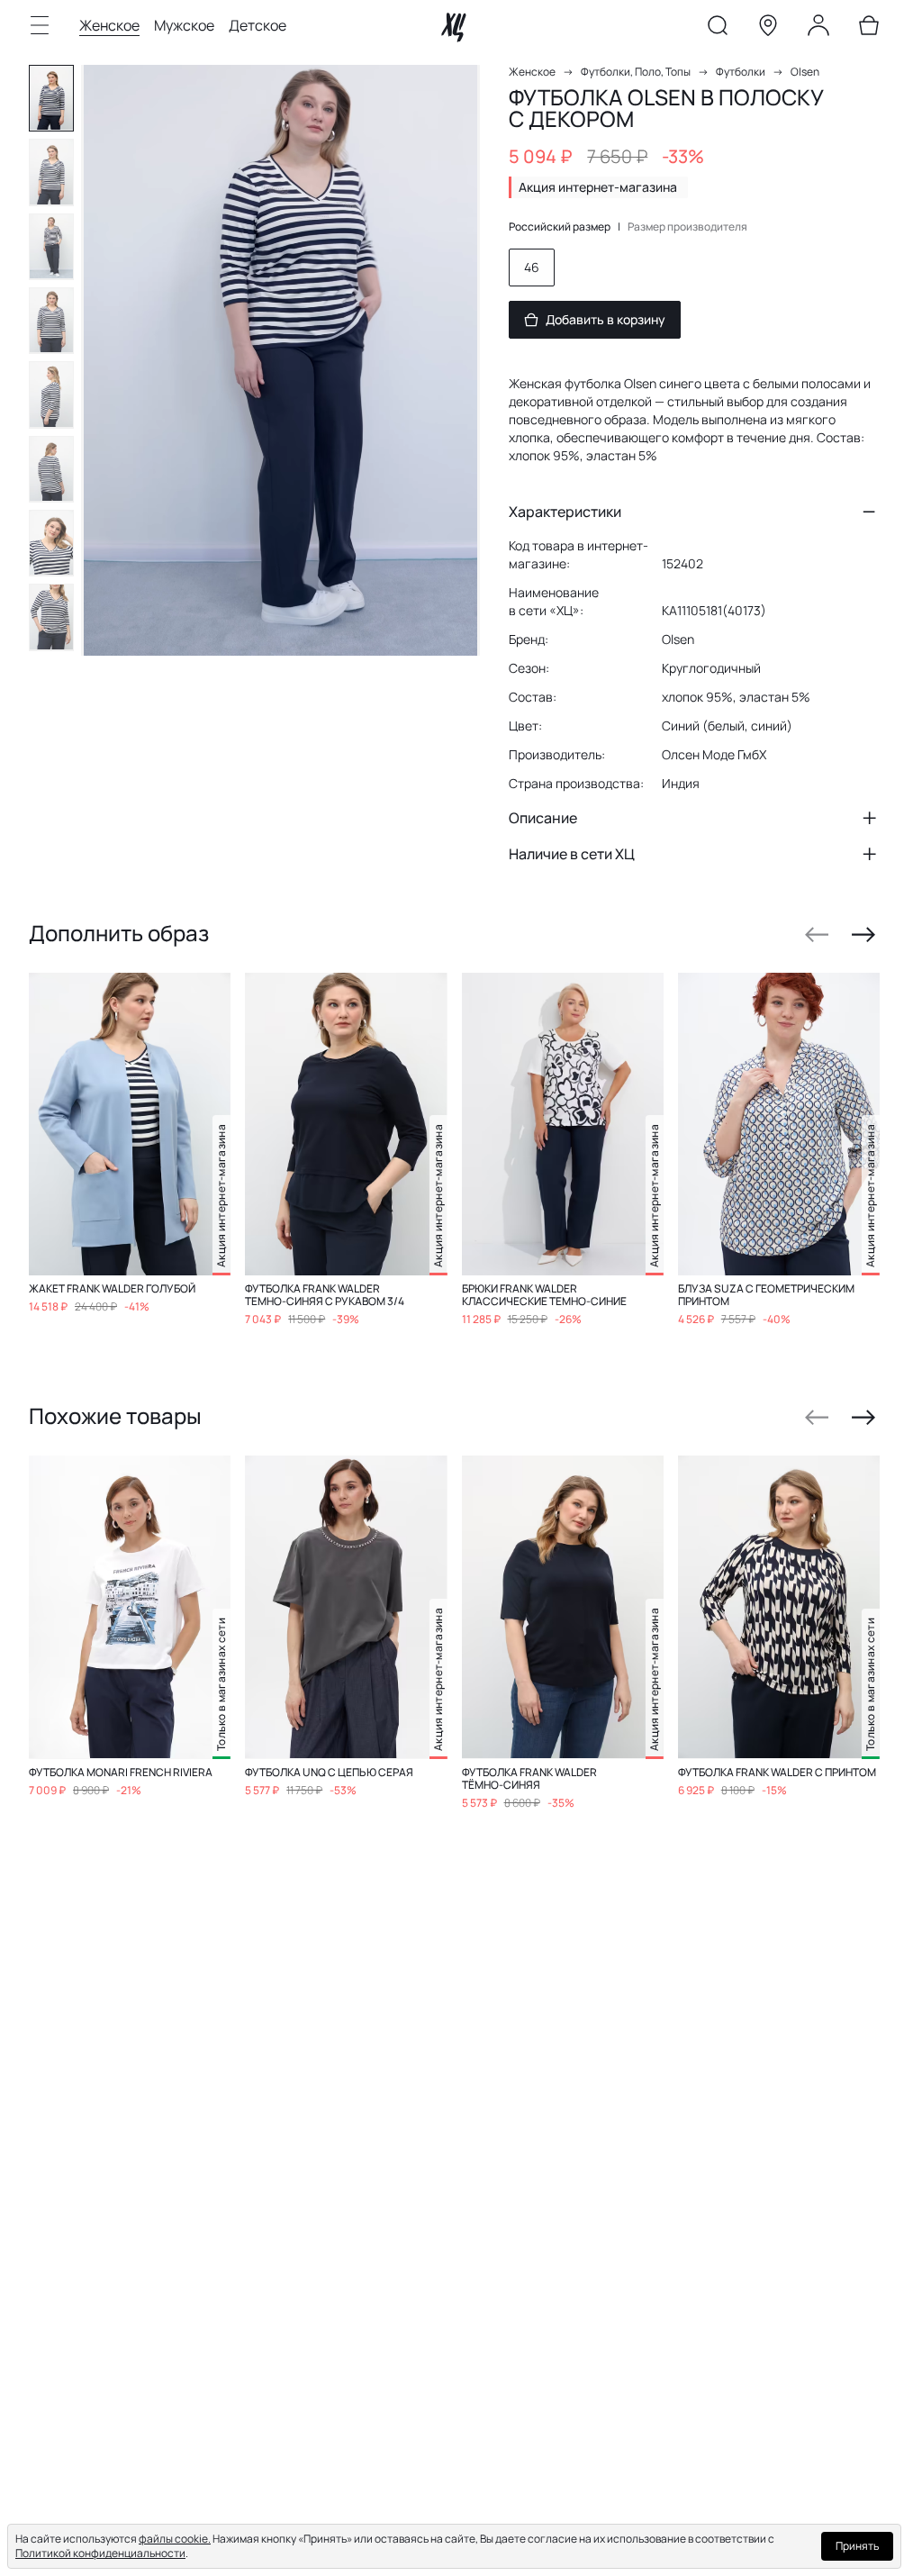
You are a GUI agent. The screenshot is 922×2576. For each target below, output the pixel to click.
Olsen (805, 72)
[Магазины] (768, 29)
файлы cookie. (175, 2539)
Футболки (741, 72)
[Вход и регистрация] (818, 29)
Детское (258, 25)
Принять (857, 2546)
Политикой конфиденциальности (100, 2553)
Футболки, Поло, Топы (636, 72)
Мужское (184, 25)
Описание (543, 818)
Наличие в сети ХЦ (572, 854)
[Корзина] (869, 29)
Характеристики (565, 512)
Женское (109, 25)
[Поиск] (718, 29)
